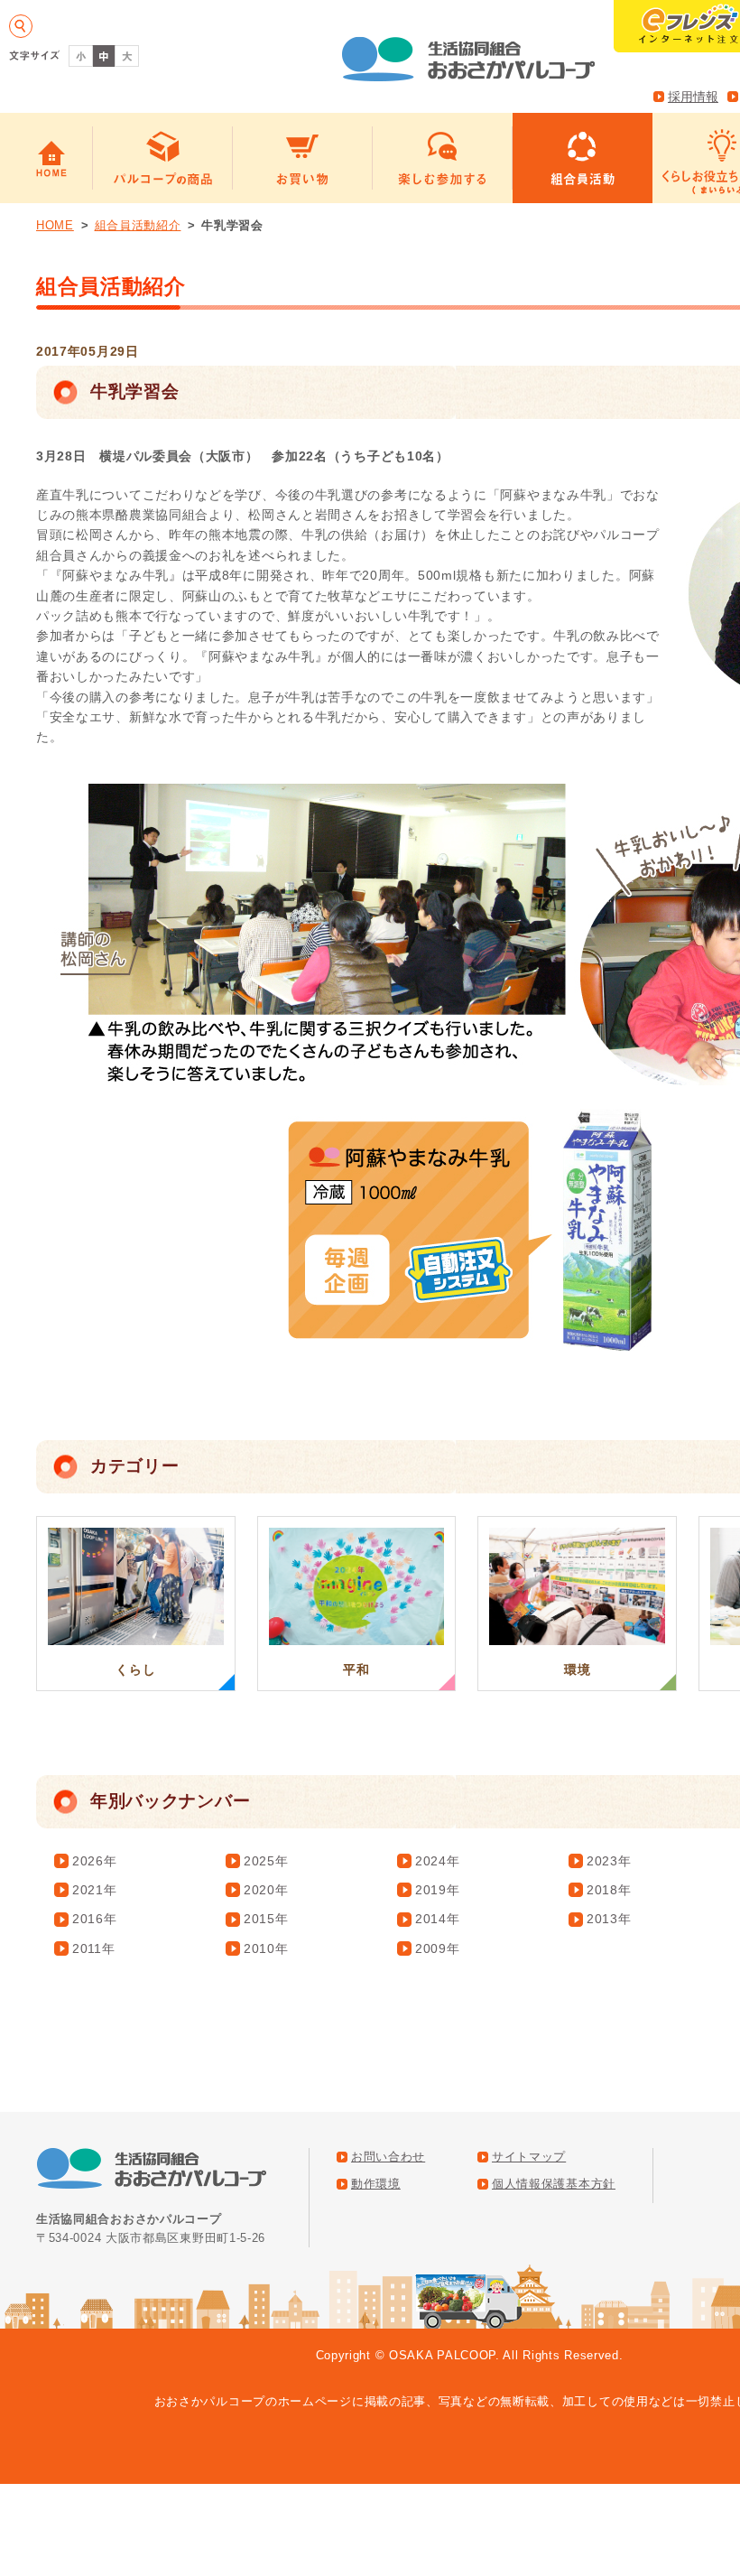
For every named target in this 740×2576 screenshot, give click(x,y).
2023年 (609, 1861)
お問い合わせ (388, 2157)
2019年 (438, 1890)
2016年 (95, 1919)
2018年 (609, 1890)
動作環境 (376, 2184)
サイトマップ (529, 2157)
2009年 (438, 1948)
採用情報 (693, 97)
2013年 (609, 1919)
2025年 (266, 1861)
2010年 (266, 1948)
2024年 (438, 1861)
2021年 (95, 1890)
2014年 (438, 1919)
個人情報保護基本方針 (554, 2184)
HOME (55, 225)
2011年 (94, 1948)
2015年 (266, 1919)
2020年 (266, 1890)
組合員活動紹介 (138, 225)
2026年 (95, 1861)
